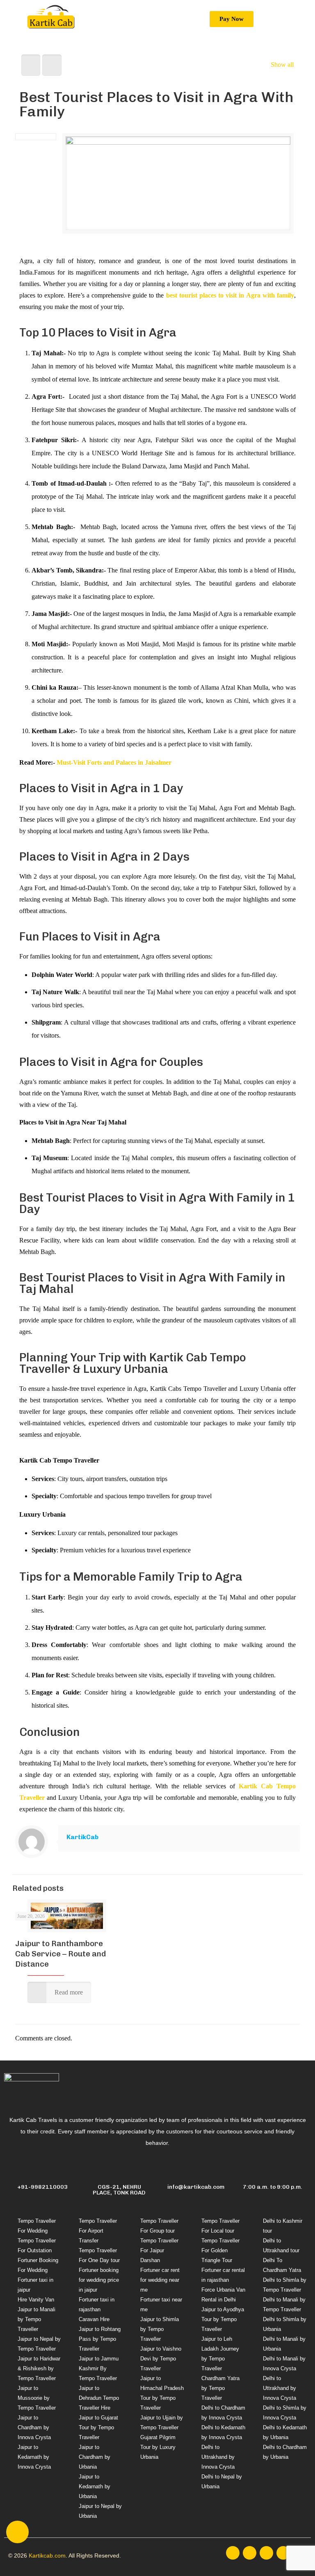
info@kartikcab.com (196, 2187)
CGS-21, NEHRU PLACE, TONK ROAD (119, 2190)
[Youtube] (283, 2553)
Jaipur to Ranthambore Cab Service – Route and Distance (60, 1954)
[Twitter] (266, 2553)
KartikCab (82, 1837)
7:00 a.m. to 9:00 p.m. (273, 2187)
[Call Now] (17, 2532)
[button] (222, 19)
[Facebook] (233, 2553)
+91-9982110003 (42, 2187)
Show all (282, 65)
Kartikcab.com (47, 2556)
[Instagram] (250, 2553)
